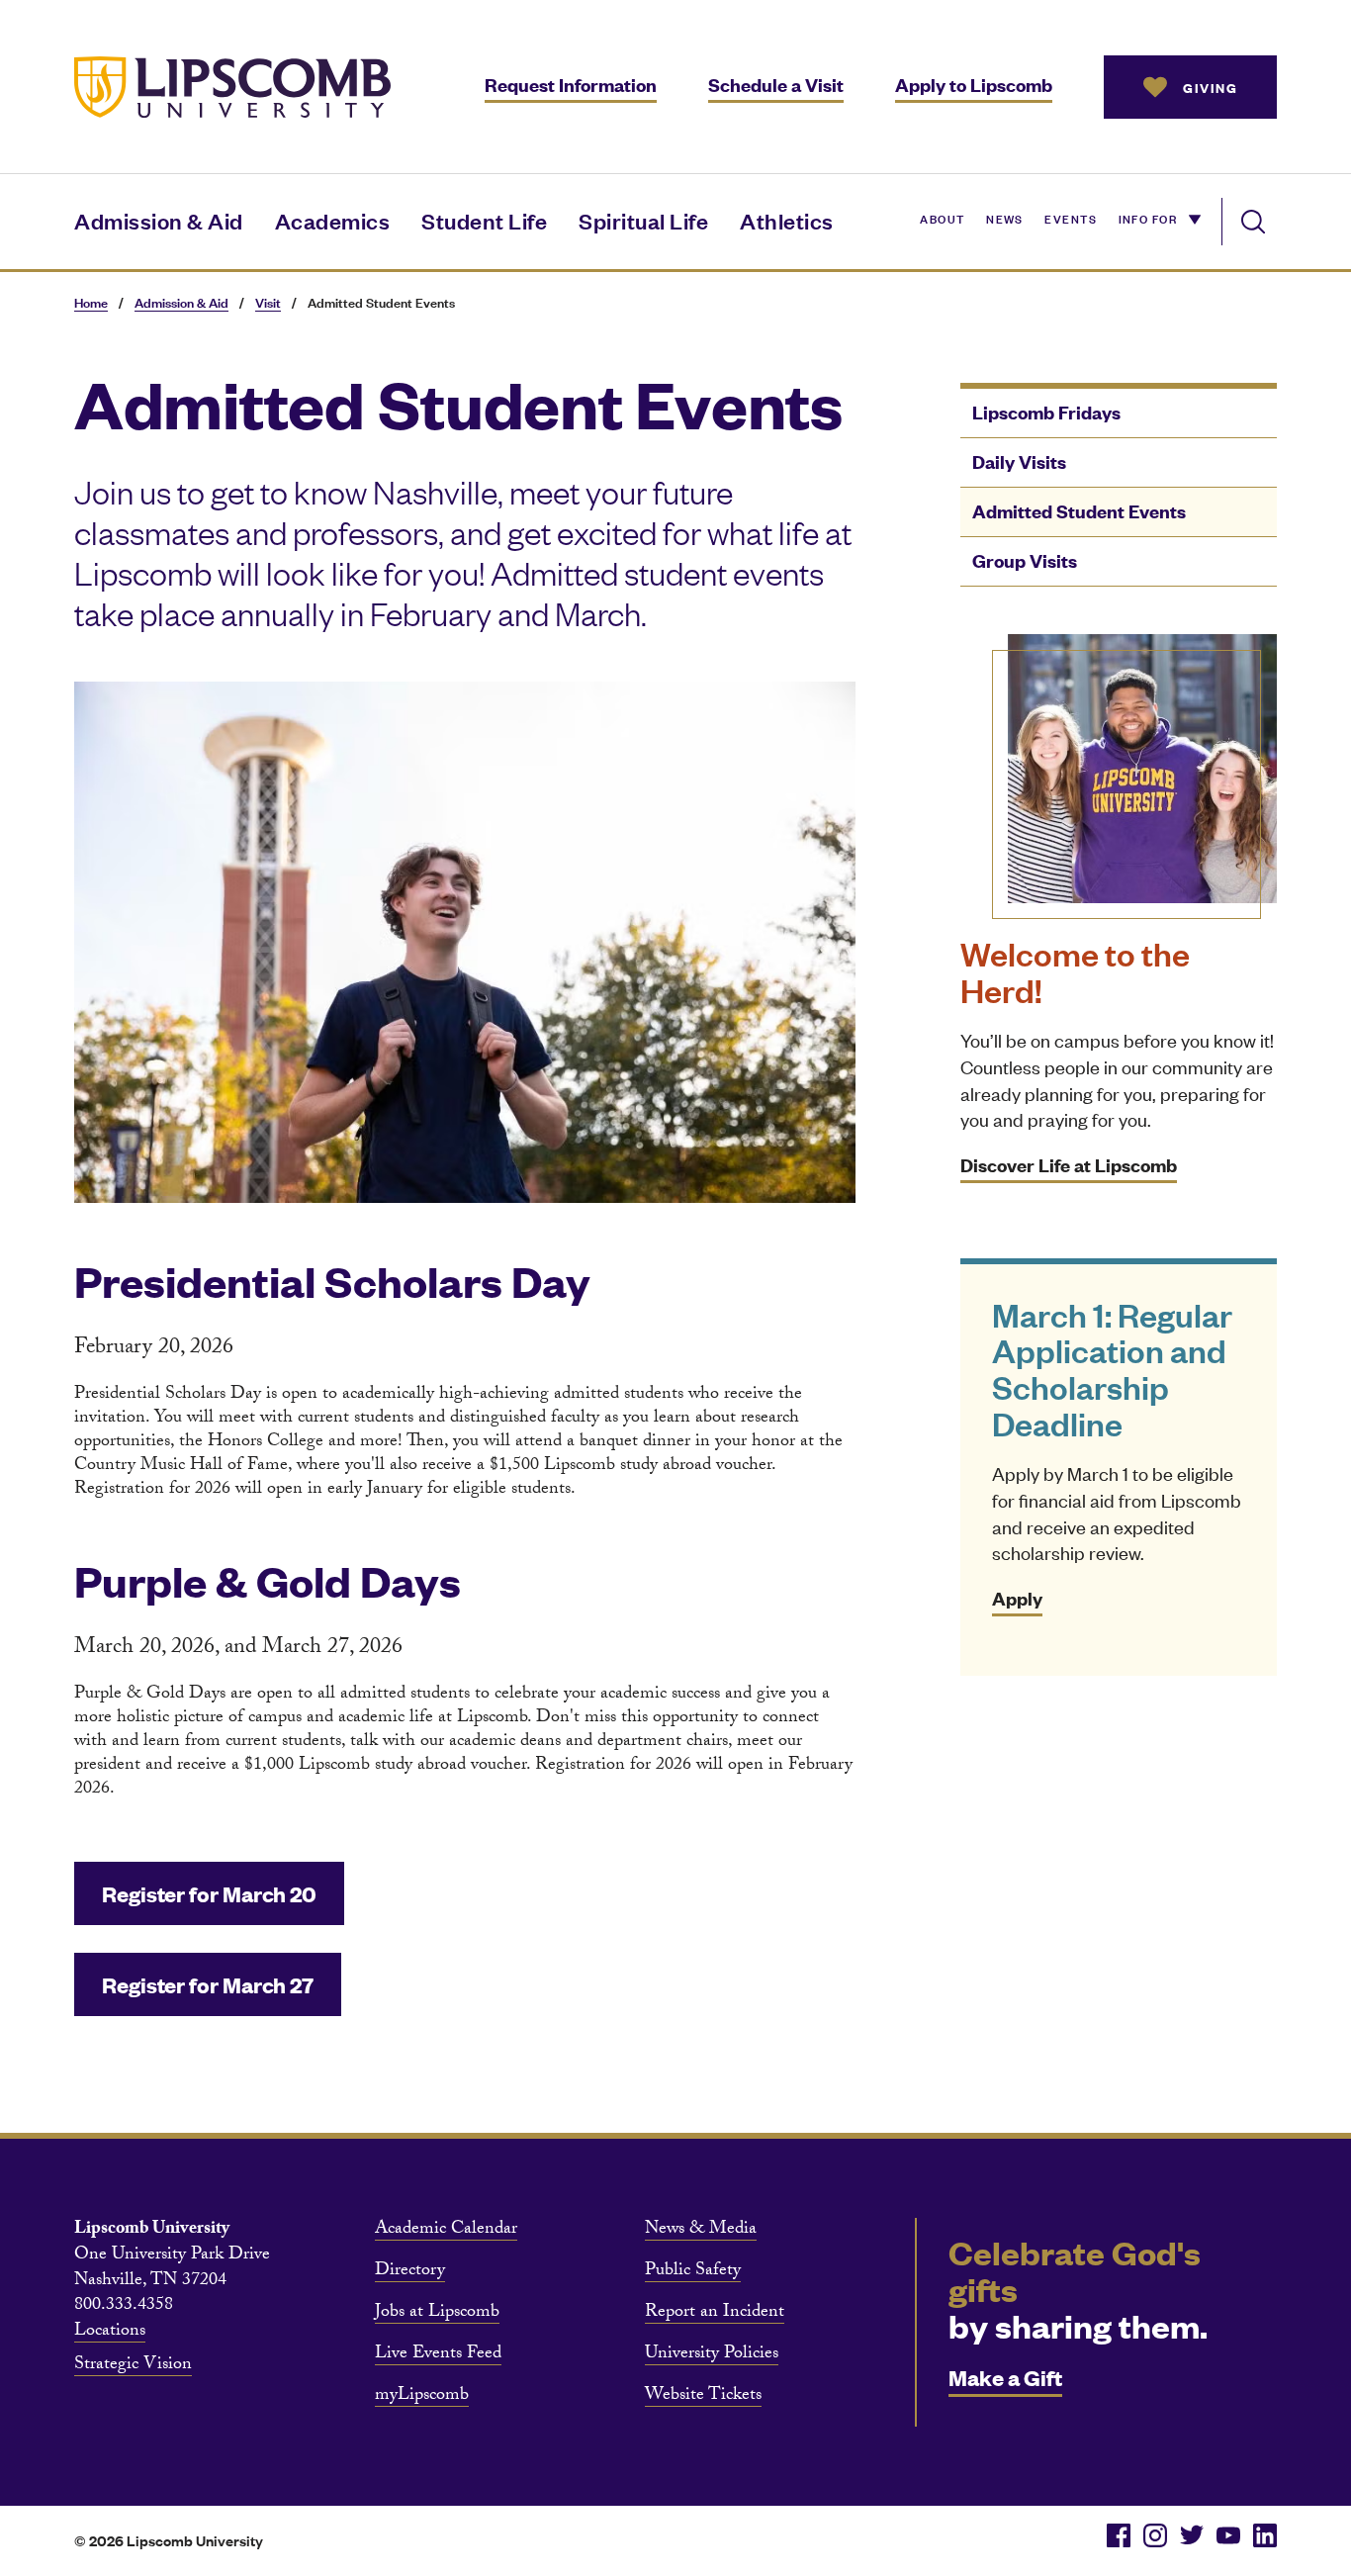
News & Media (701, 2231)
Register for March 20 (209, 1893)
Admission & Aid (159, 220)
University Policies (712, 2355)
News (1005, 218)
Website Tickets (703, 2397)
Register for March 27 (208, 1984)
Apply (1017, 1598)
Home (91, 302)
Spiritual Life (643, 220)
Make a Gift (1005, 2377)
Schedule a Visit (776, 85)
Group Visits (1025, 560)
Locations (110, 2333)
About (942, 218)
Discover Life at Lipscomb (1069, 1165)
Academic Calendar (446, 2231)
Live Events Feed (438, 2355)
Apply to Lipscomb (974, 85)
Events (1071, 218)
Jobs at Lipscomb (437, 2314)
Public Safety (693, 2272)
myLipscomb (422, 2397)
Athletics (787, 220)
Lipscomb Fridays (1046, 412)
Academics (333, 220)
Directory (410, 2272)
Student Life (484, 220)
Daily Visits (1019, 461)
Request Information (571, 85)
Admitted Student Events (1079, 511)
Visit (268, 302)
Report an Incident (715, 2314)
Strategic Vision (133, 2366)
